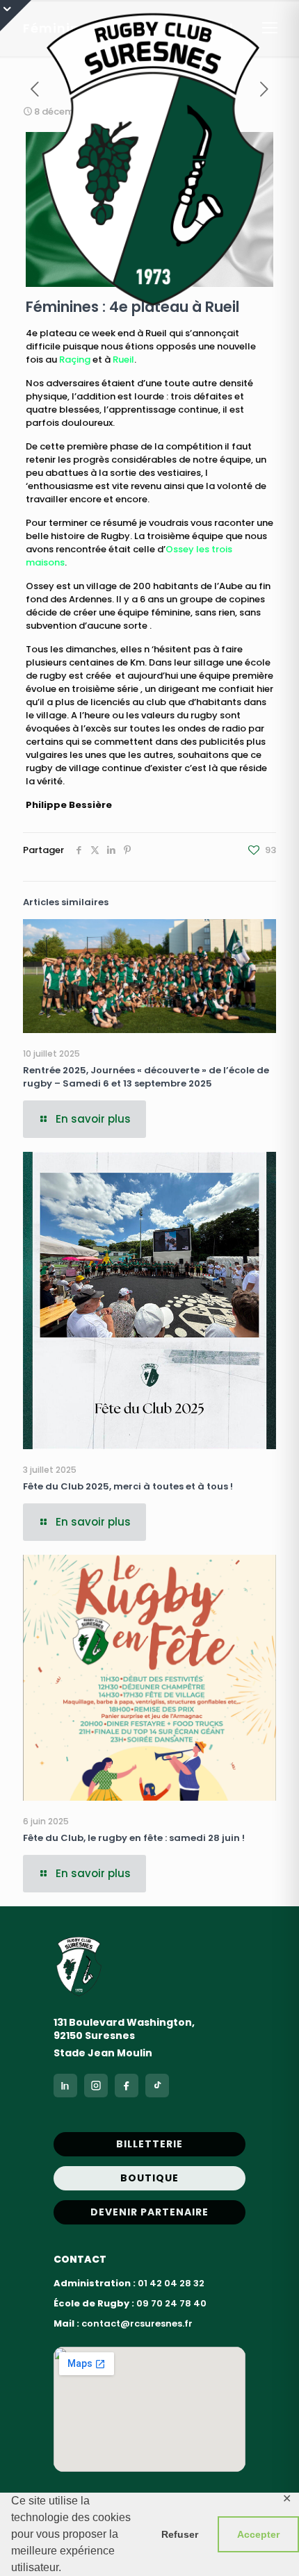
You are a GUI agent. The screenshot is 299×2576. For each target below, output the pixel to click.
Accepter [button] (258, 2534)
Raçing (75, 360)
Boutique (149, 2178)
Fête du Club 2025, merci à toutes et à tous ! (128, 1486)
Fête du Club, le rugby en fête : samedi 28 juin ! (134, 1838)
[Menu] (270, 28)
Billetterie (149, 2144)
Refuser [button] (180, 2534)
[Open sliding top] (16, 16)
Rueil (123, 360)
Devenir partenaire (149, 2212)
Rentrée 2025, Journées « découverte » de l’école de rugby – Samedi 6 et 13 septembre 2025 (146, 1077)
